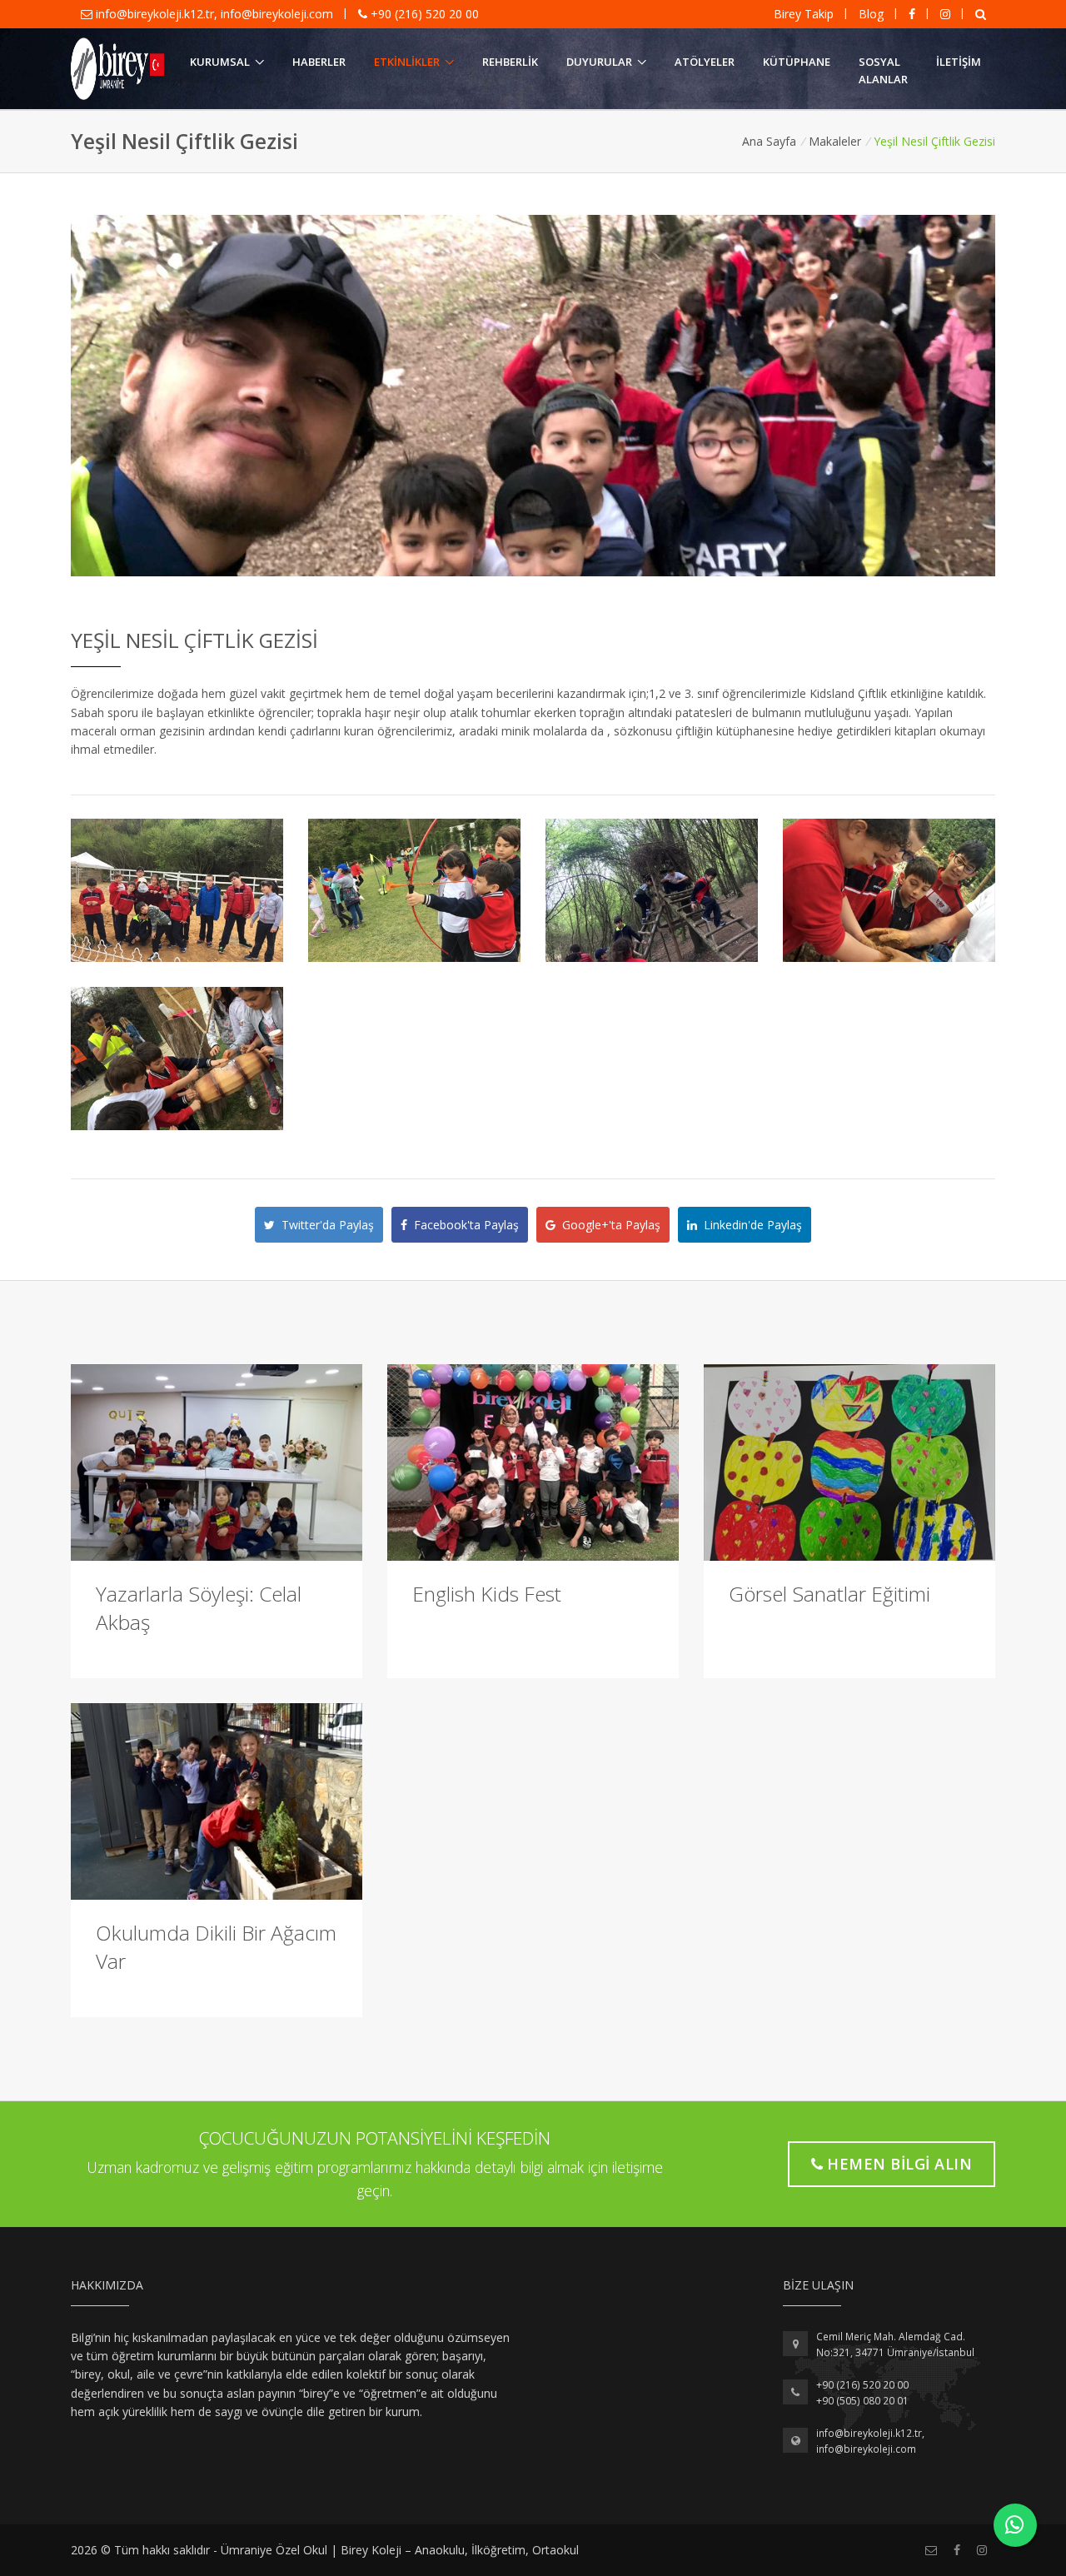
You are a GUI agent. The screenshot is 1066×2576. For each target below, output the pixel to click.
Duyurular (599, 62)
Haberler (319, 62)
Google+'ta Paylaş (608, 1225)
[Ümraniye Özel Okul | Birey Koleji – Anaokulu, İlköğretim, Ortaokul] (117, 69)
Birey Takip (804, 14)
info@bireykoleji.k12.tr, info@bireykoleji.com (214, 14)
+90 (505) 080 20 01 (862, 2401)
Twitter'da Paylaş (324, 1225)
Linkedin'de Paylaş (750, 1225)
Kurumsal (220, 62)
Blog (871, 14)
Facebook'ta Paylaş (463, 1225)
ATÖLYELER (705, 62)
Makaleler (835, 141)
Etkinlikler (407, 62)
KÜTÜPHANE (797, 62)
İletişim (959, 62)
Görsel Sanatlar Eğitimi (829, 1594)
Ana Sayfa (769, 141)
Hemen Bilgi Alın (899, 2164)
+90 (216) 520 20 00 (423, 14)
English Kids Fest (487, 1594)
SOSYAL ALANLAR (883, 70)
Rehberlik (510, 62)
